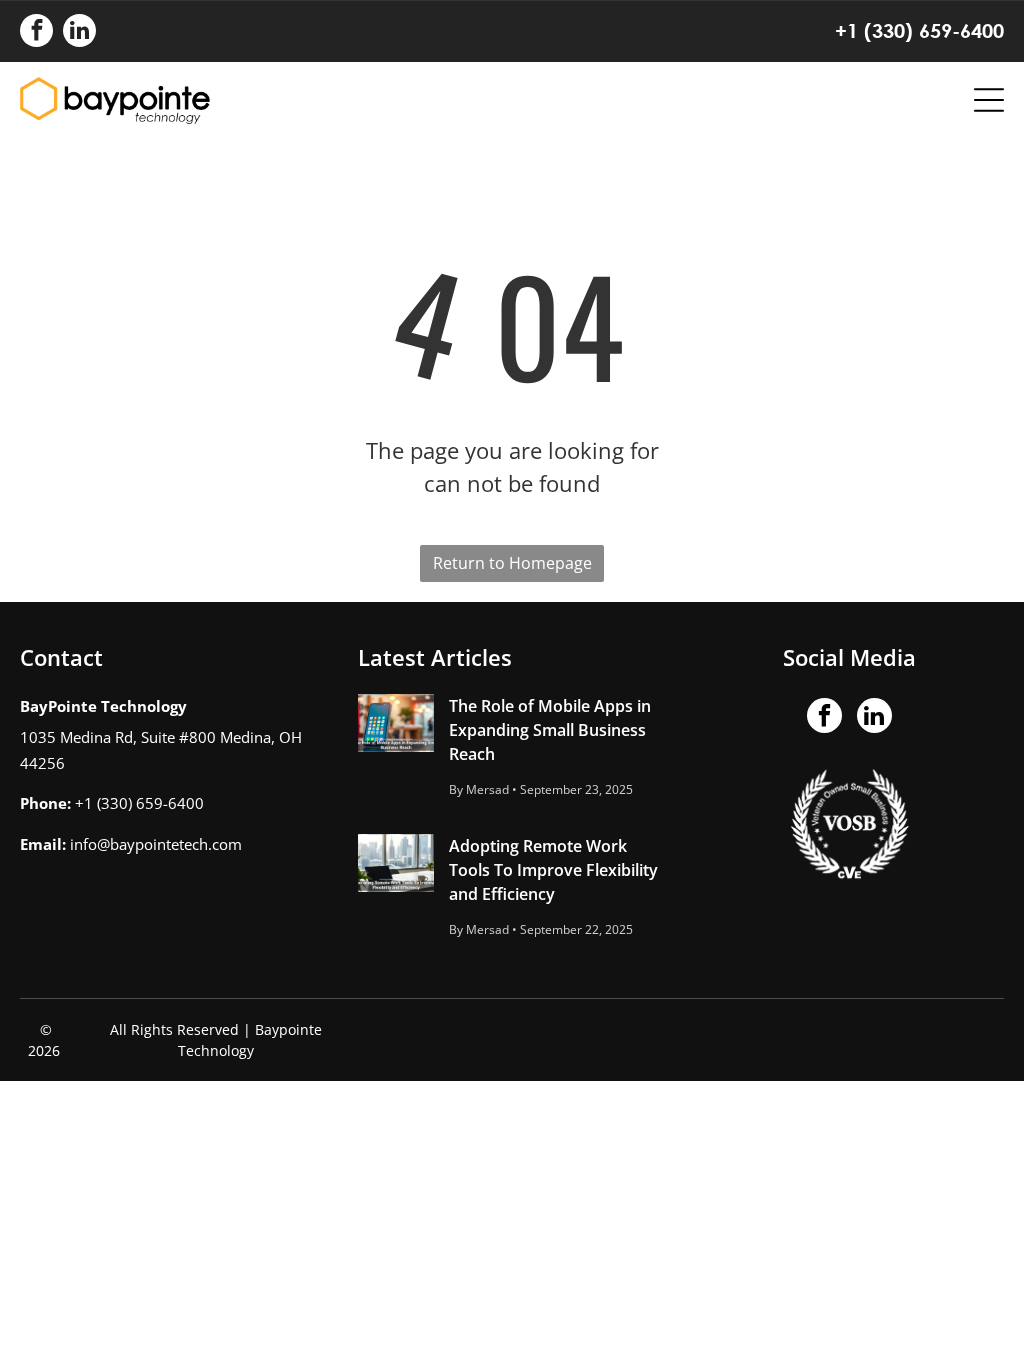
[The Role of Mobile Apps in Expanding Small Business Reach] (396, 723)
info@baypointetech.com (156, 844)
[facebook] (36, 33)
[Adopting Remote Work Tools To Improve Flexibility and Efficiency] (396, 863)
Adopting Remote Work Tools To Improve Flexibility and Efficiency (553, 870)
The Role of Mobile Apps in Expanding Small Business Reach (550, 730)
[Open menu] (989, 100)
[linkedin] (79, 33)
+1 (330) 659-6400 (919, 30)
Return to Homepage (512, 563)
